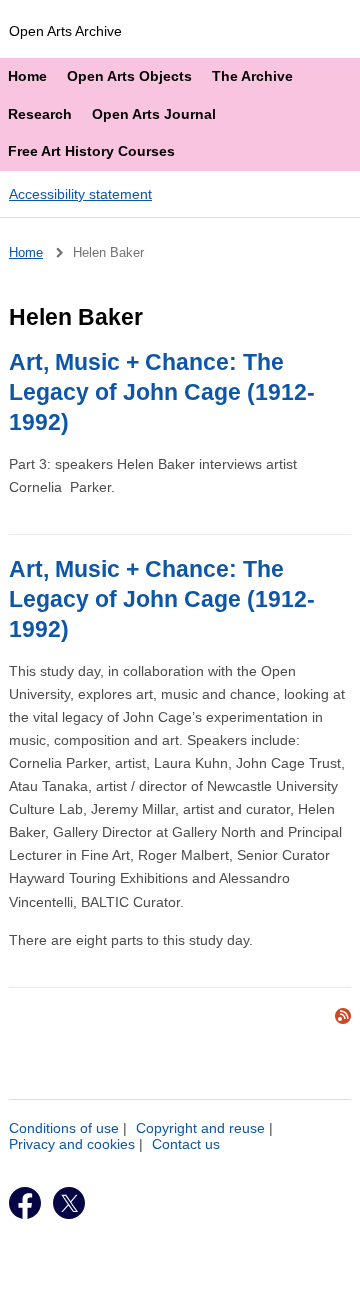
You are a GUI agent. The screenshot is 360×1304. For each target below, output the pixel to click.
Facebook (25, 1203)
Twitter (69, 1203)
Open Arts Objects (129, 76)
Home (27, 76)
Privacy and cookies (72, 1144)
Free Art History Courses (91, 151)
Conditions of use (64, 1128)
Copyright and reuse (200, 1128)
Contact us (186, 1144)
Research (40, 114)
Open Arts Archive (65, 31)
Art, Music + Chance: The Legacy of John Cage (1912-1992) (162, 392)
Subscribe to (343, 1016)
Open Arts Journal (154, 114)
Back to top (188, 1281)
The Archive (252, 76)
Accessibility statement (80, 194)
